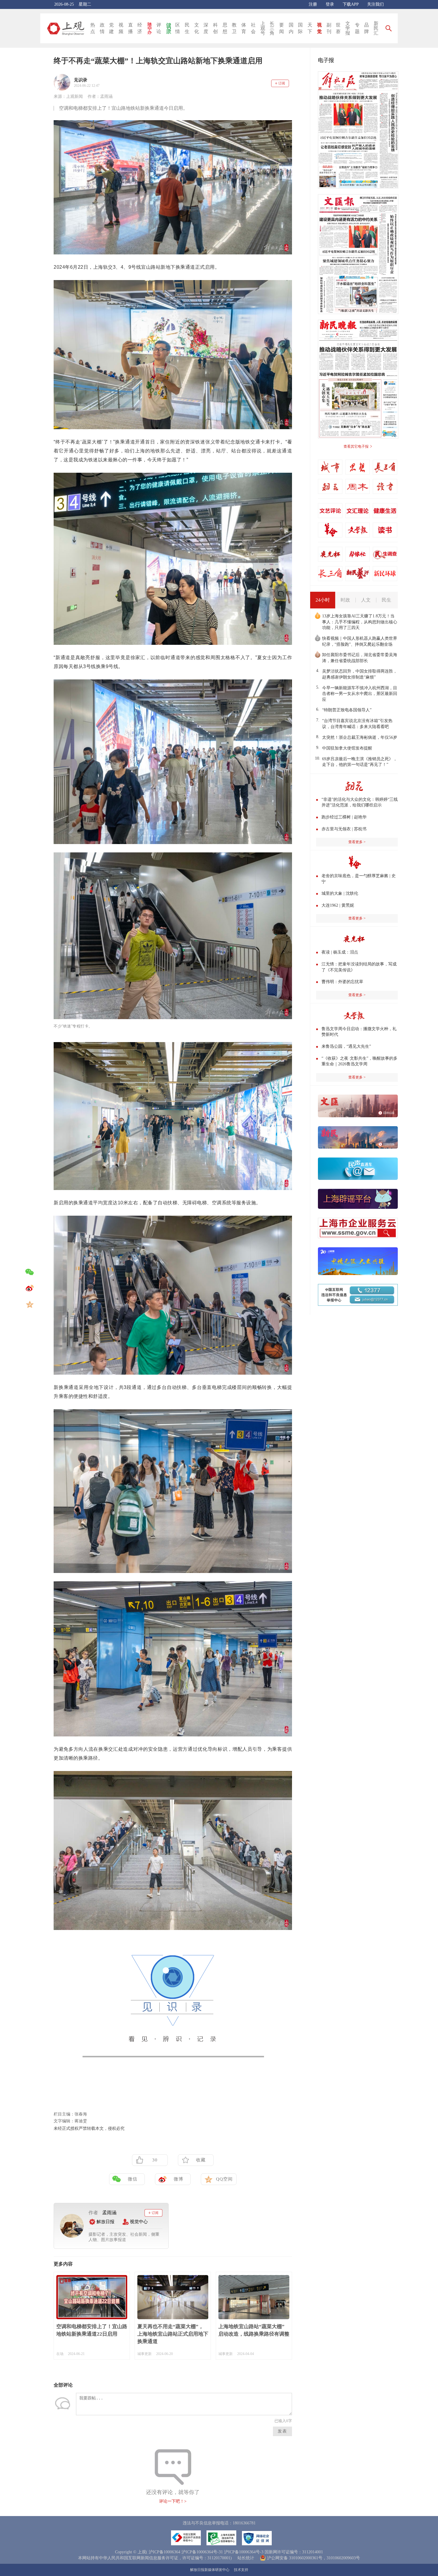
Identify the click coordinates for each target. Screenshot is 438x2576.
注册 (313, 4)
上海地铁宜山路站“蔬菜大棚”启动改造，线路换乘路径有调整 (254, 2330)
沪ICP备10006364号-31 (202, 2552)
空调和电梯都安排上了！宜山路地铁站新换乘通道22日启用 (92, 2330)
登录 (330, 4)
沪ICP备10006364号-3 (244, 2552)
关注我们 (375, 4)
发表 (282, 2431)
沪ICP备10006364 (164, 2552)
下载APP (351, 4)
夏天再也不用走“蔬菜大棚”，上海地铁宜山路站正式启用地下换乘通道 (173, 2334)
